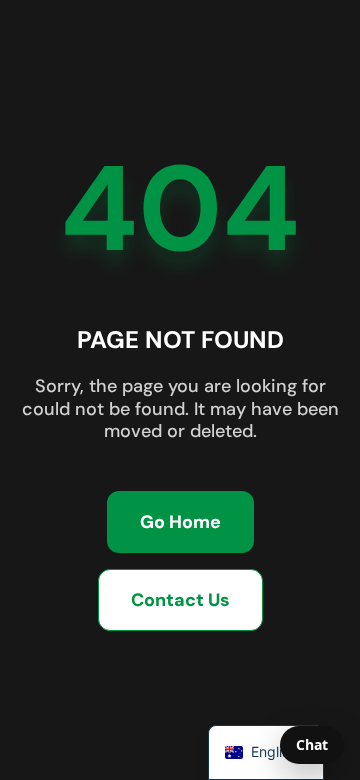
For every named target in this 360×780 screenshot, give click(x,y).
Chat (312, 744)
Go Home (180, 522)
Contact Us (180, 600)
